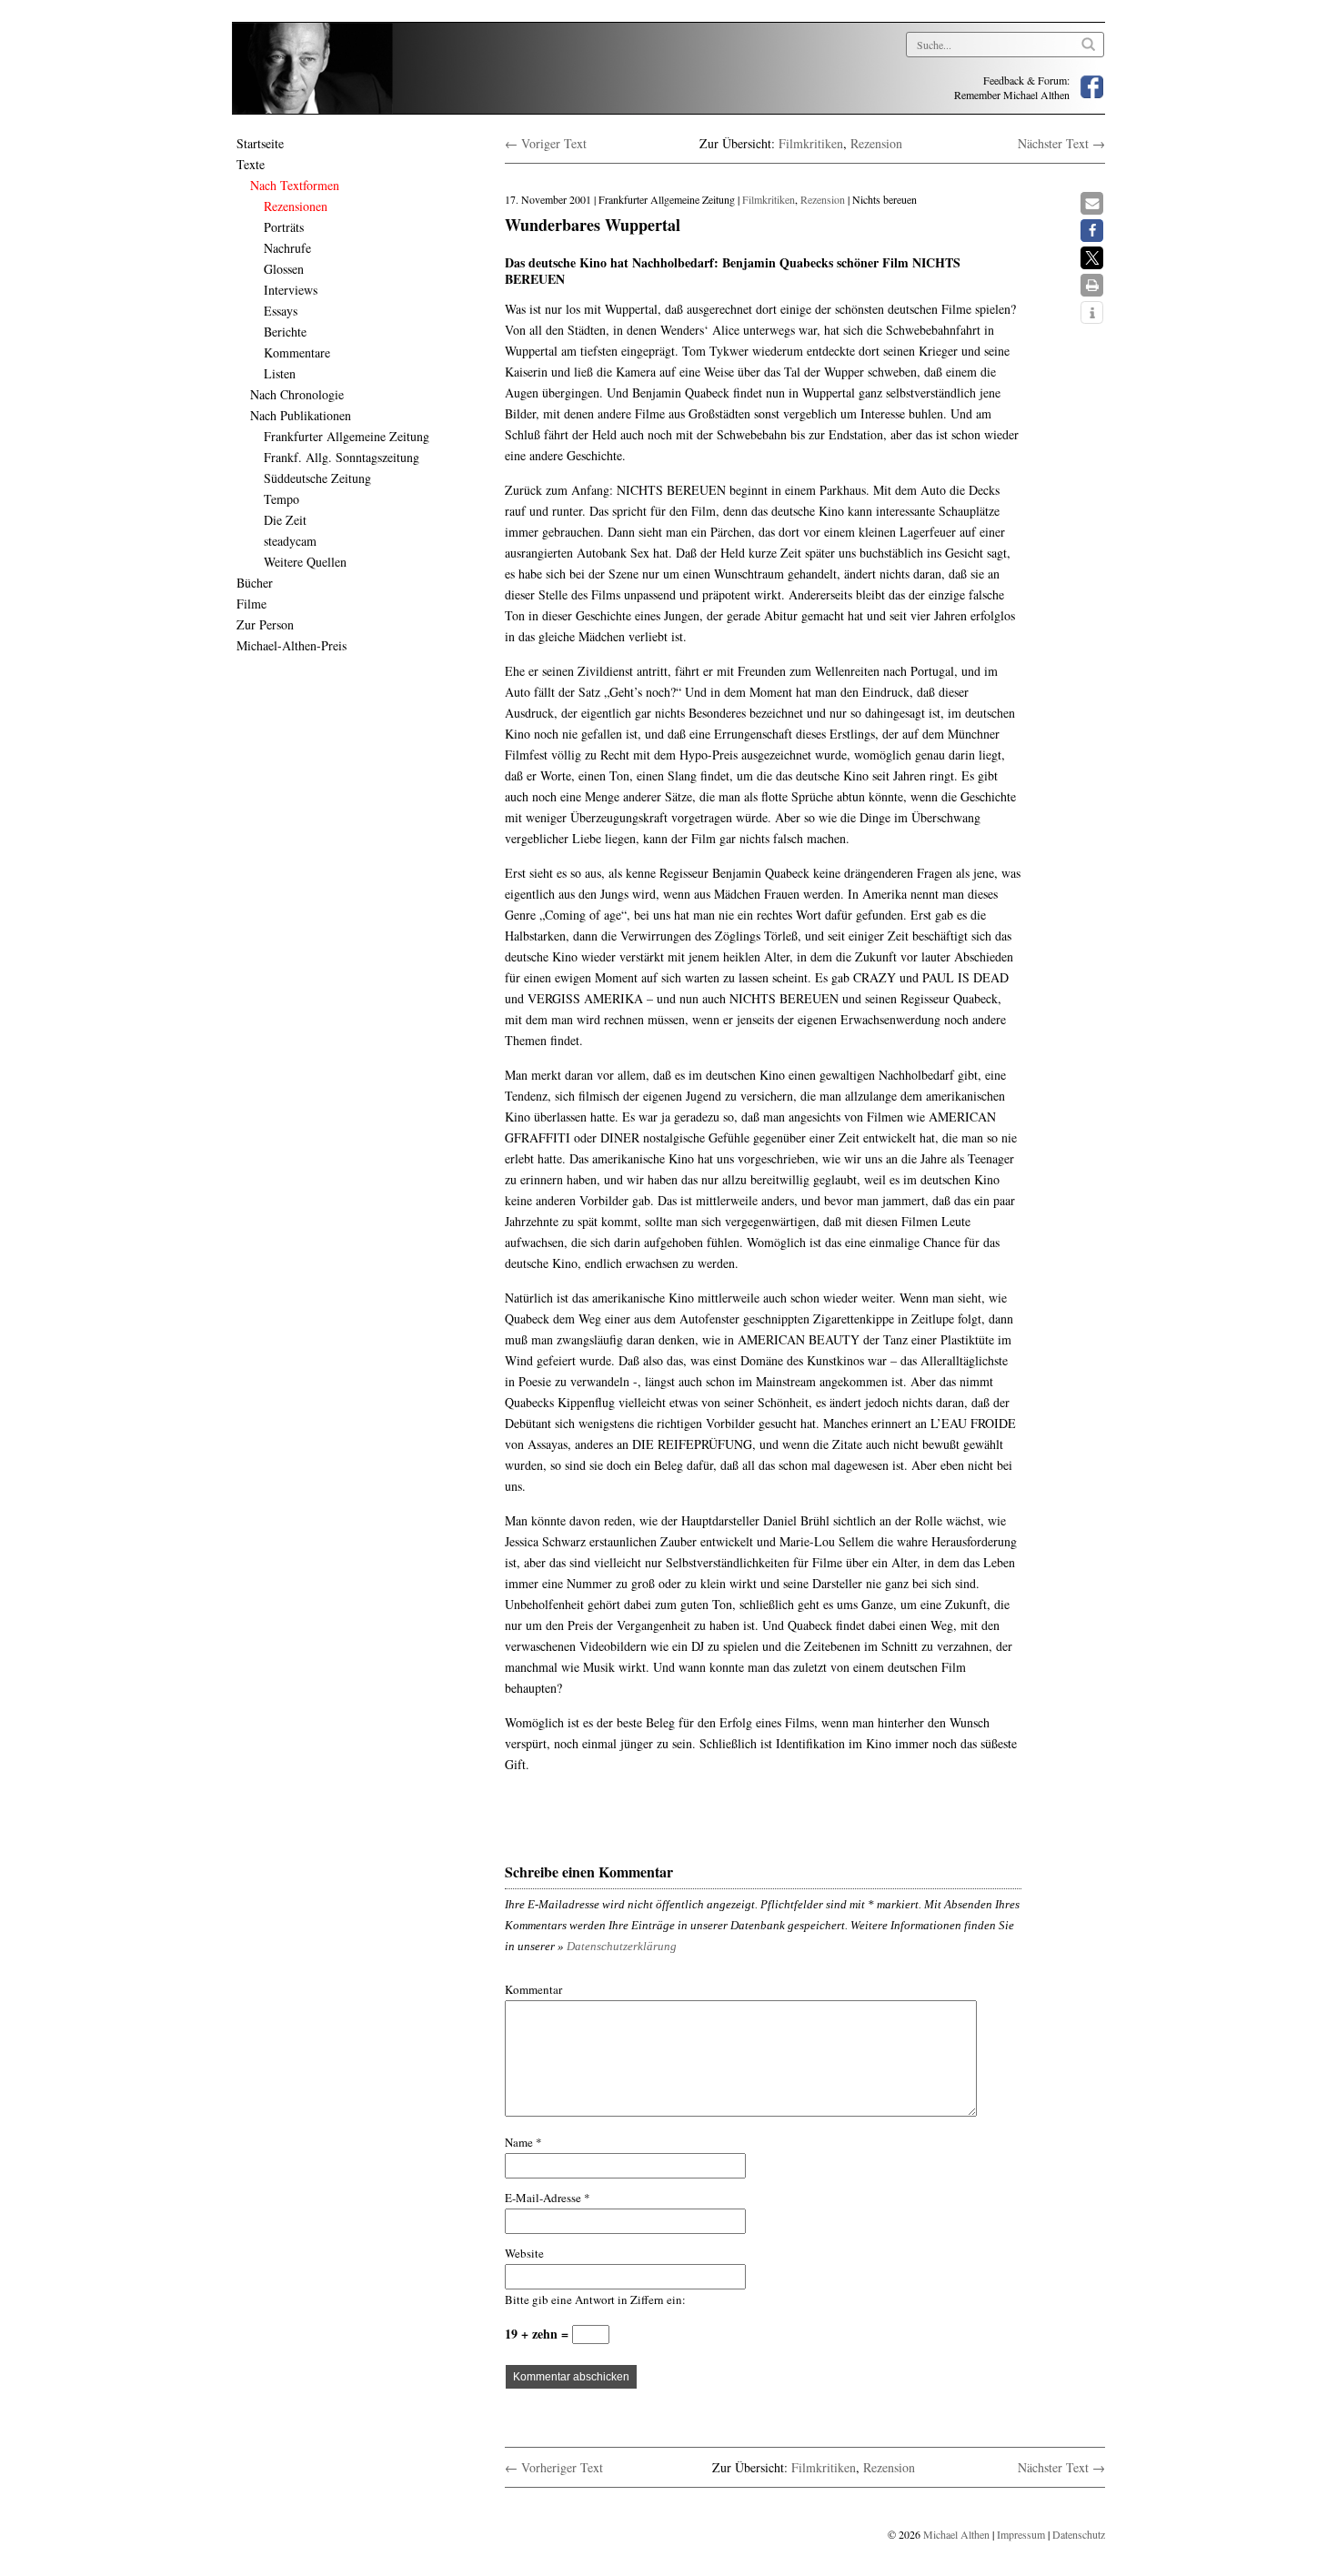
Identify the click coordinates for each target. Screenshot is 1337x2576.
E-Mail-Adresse (548, 2198)
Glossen (284, 269)
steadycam (290, 541)
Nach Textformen (295, 185)
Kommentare (297, 352)
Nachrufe (287, 248)
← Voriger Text (546, 143)
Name (523, 2142)
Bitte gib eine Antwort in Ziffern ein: (595, 2299)
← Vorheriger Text (554, 2467)
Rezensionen (296, 206)
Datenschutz (1079, 2534)
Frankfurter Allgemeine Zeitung (347, 436)
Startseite (260, 143)
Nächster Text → (1061, 143)
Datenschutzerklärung (622, 1946)
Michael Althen (956, 2534)
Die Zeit (285, 520)
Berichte (285, 332)
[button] (1092, 203)
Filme (251, 604)
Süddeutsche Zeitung (317, 478)
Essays (281, 311)
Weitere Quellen (305, 562)
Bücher (255, 583)
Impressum (1021, 2534)
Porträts (284, 227)
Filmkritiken (811, 143)
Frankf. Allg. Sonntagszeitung (342, 457)
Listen (280, 373)
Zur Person (265, 624)
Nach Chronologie (297, 394)
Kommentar (533, 1989)
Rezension (876, 143)
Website (524, 2253)
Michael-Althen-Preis (292, 645)
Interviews (291, 290)
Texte (251, 164)
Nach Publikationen (301, 415)
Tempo (281, 499)
